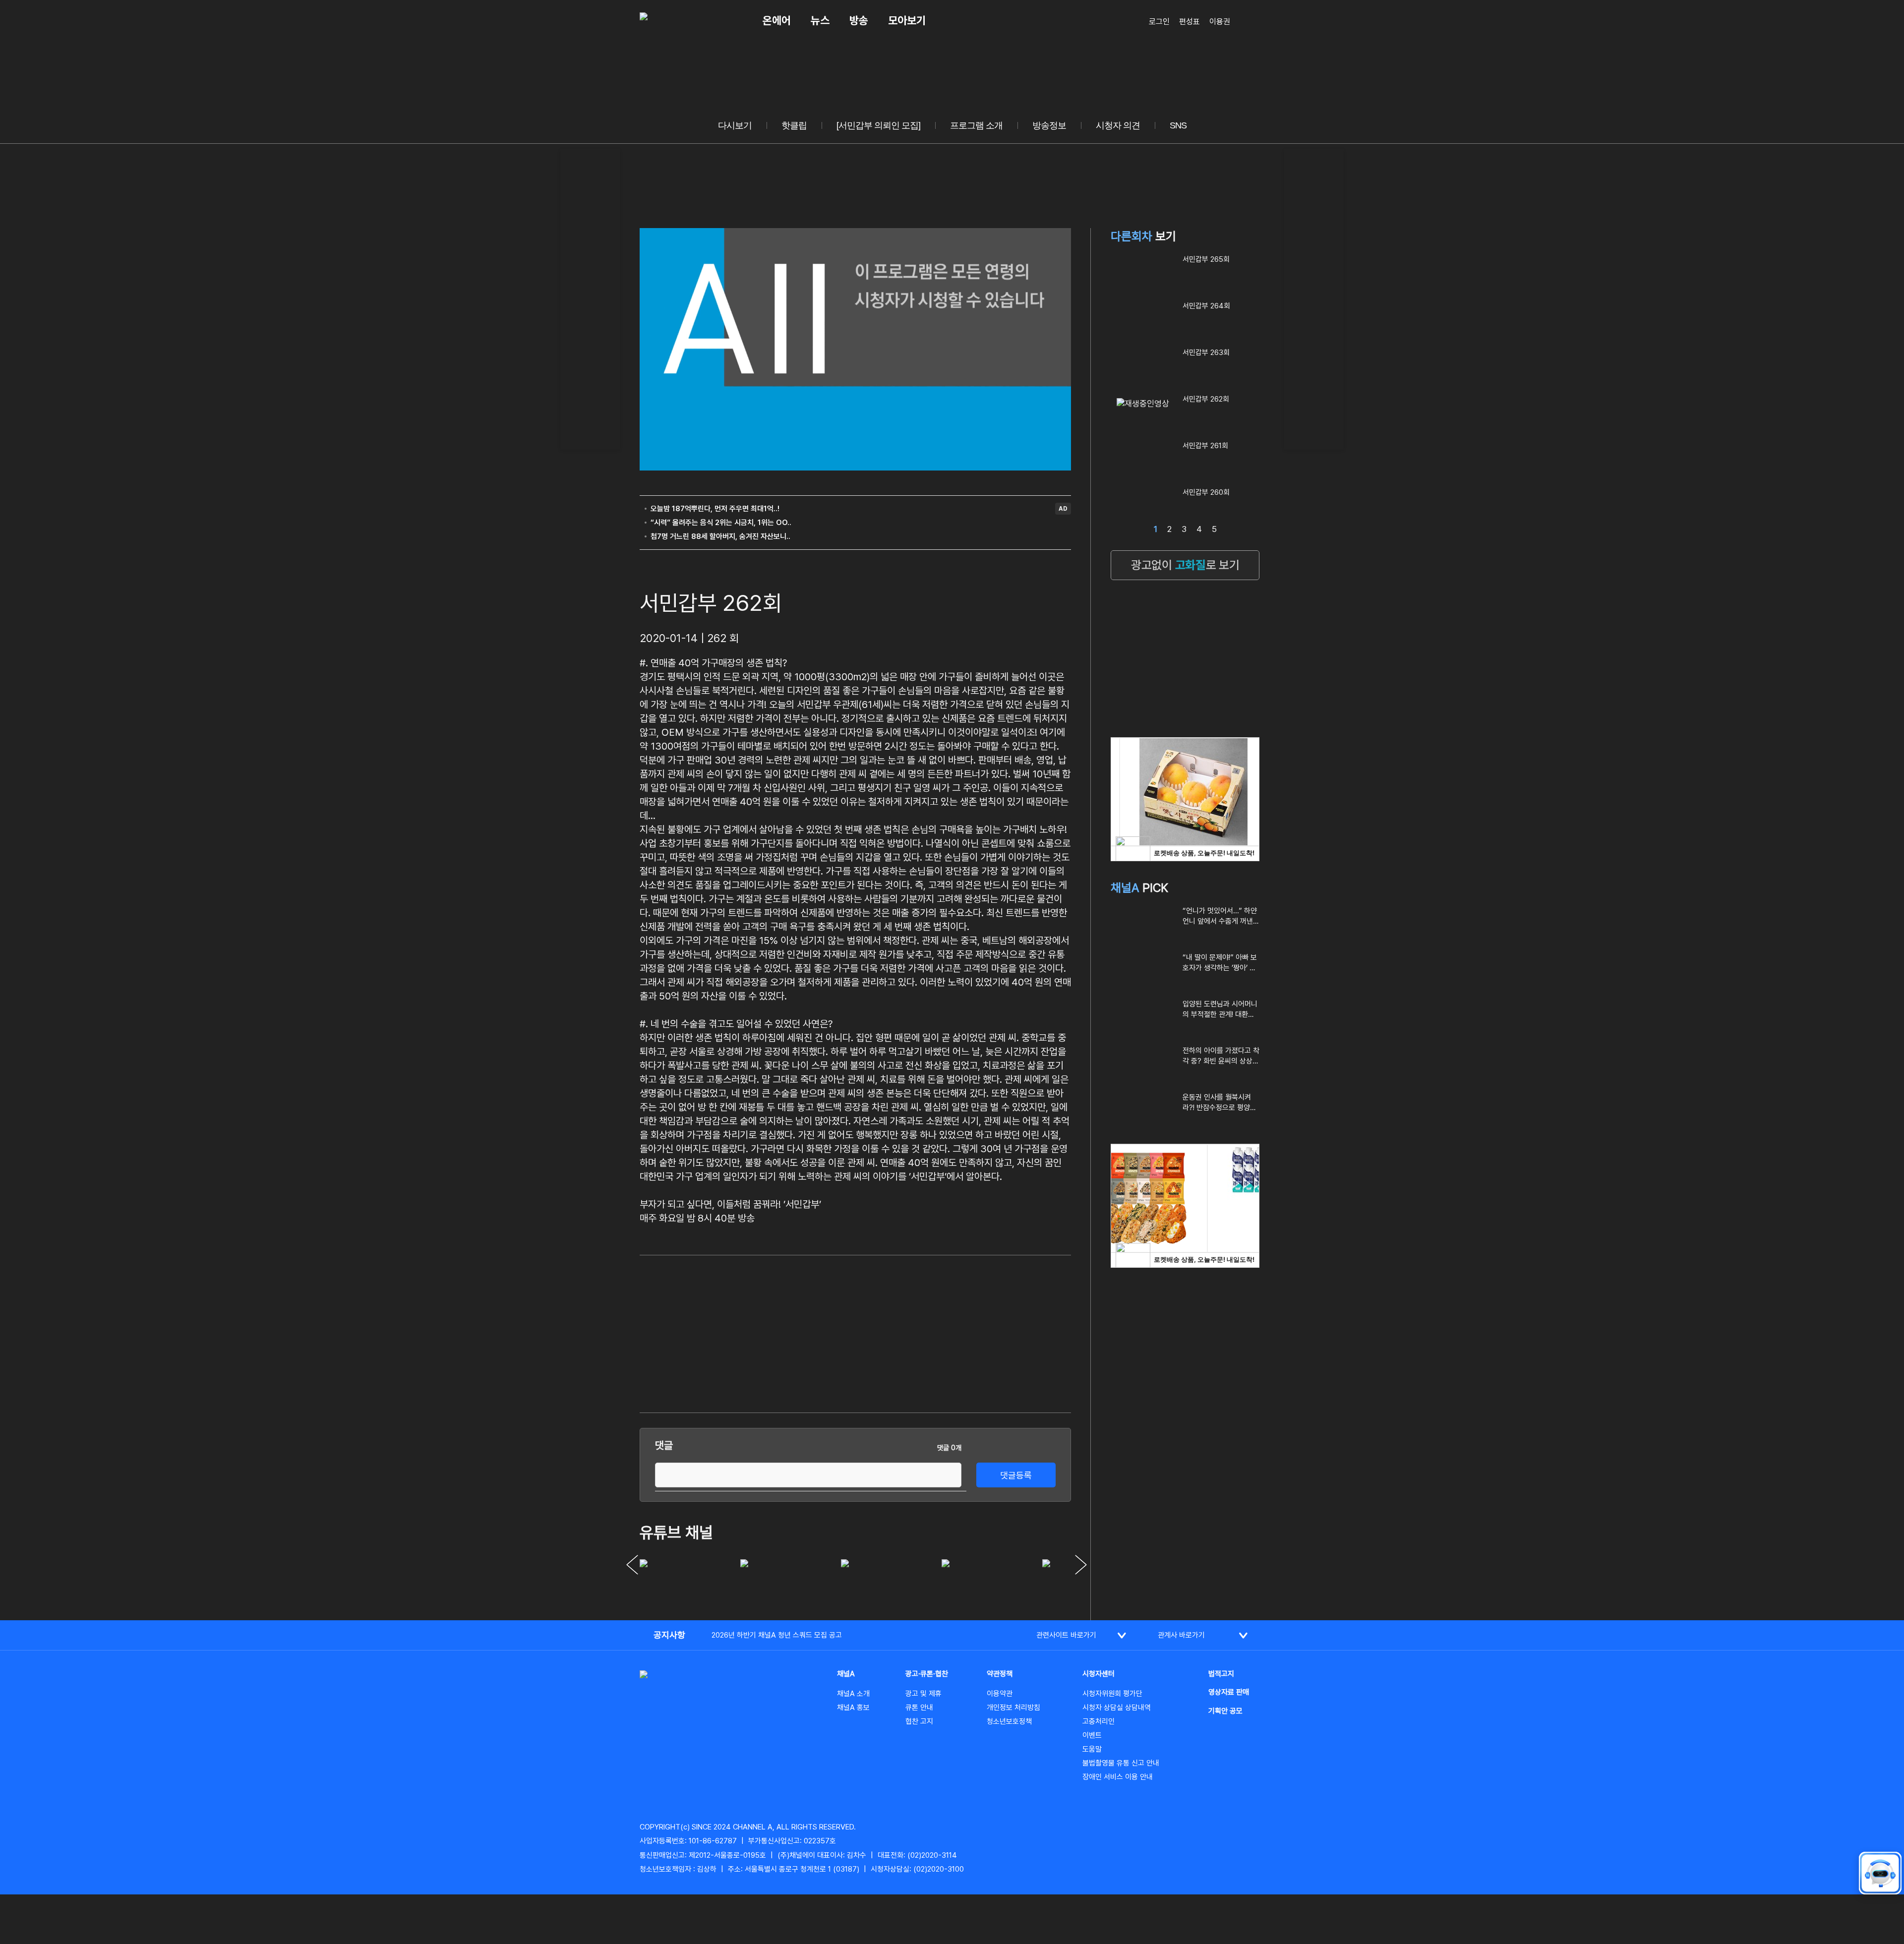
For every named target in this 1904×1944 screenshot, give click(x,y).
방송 (859, 20)
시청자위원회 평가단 (1112, 1694)
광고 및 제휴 (923, 1694)
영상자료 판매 (1229, 1692)
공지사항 (669, 1635)
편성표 (1190, 22)
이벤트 (1092, 1735)
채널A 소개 (853, 1694)
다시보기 (735, 125)
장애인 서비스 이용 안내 (1118, 1777)
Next (1081, 1565)
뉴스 (820, 20)
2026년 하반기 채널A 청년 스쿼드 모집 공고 (777, 1635)
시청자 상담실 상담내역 (1117, 1708)
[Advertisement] (590, 297)
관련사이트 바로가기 (1066, 1635)
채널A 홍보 (853, 1708)
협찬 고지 (919, 1721)
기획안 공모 (1225, 1711)
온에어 (777, 20)
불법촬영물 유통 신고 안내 (1121, 1763)
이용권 (1220, 22)
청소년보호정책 (1009, 1721)
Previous (632, 1565)
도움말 (1092, 1749)
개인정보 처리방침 (1013, 1708)
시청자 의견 (1118, 125)
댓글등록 (1016, 1475)
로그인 (1159, 22)
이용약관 (1000, 1694)
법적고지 (1221, 1674)
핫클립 (794, 125)
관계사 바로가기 (1181, 1635)
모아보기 (907, 20)
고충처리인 (1099, 1721)
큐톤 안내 (919, 1708)
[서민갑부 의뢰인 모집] (878, 125)
